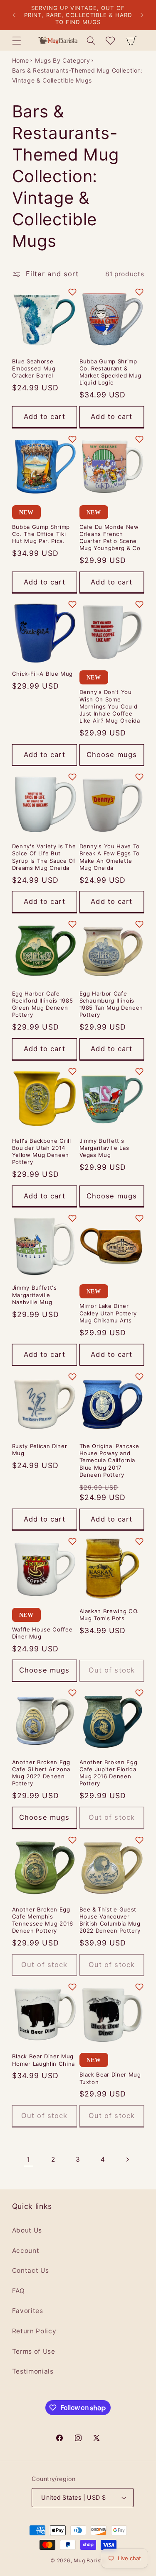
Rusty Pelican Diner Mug (40, 1450)
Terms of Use (34, 2351)
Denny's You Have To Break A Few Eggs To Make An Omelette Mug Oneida (110, 857)
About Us (27, 2230)
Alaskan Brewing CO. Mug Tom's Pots (109, 1615)
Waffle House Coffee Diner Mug (42, 1633)
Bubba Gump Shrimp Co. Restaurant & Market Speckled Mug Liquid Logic (111, 372)
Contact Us (31, 2270)
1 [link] (28, 2160)
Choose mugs (112, 755)
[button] (17, 40)
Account (26, 2251)
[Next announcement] (142, 15)
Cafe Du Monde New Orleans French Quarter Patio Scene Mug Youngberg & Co (110, 537)
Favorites (28, 2311)
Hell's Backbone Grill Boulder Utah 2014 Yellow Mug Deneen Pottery (42, 1151)
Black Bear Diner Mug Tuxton (110, 2078)
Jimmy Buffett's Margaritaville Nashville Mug (35, 1295)
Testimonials (33, 2371)
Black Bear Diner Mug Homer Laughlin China (43, 2060)
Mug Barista (89, 2560)
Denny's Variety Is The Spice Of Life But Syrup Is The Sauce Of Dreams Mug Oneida (44, 857)
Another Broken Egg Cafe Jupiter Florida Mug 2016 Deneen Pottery (109, 1773)
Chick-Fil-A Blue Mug (42, 674)
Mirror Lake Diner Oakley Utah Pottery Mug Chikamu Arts (108, 1313)
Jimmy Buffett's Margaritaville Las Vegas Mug (104, 1148)
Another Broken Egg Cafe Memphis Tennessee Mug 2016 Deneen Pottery (43, 1920)
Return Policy (34, 2331)
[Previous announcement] (14, 15)
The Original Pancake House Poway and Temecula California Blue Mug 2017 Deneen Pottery (109, 1460)
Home (21, 60)
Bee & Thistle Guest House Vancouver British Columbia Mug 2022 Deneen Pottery (110, 1920)
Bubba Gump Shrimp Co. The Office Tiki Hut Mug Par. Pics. (41, 534)
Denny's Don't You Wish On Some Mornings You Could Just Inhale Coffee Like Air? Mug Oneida (110, 706)
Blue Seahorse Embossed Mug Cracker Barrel (34, 368)
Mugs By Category (63, 60)
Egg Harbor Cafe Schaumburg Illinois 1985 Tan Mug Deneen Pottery (111, 1004)
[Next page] (127, 2160)
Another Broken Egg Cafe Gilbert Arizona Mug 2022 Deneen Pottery (41, 1773)
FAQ (19, 2291)
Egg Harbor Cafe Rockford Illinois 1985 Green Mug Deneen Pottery (43, 1004)
